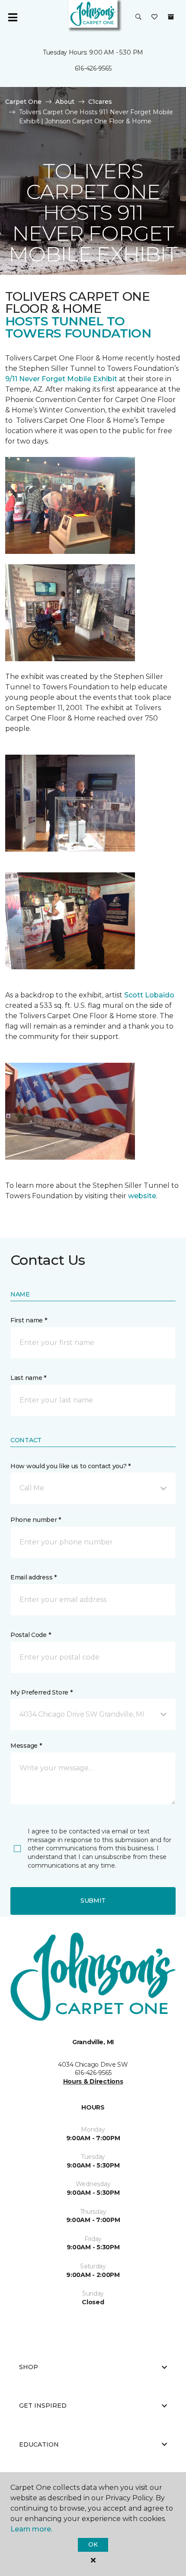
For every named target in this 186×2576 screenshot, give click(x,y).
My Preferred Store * (41, 1692)
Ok (93, 2544)
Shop (29, 2367)
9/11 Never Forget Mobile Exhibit (61, 379)
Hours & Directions (93, 2081)
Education (39, 2444)
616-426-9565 (93, 68)
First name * (29, 1320)
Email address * (34, 1577)
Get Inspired (43, 2406)
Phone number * (36, 1520)
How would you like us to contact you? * (71, 1466)
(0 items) (171, 17)
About (65, 102)
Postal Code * (30, 1635)
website (142, 1196)
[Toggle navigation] (13, 17)
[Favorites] (154, 17)
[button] (138, 17)
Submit (93, 1901)
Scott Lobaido (148, 995)
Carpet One (23, 102)
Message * (26, 1746)
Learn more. (31, 2529)
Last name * (28, 1378)
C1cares (100, 102)
